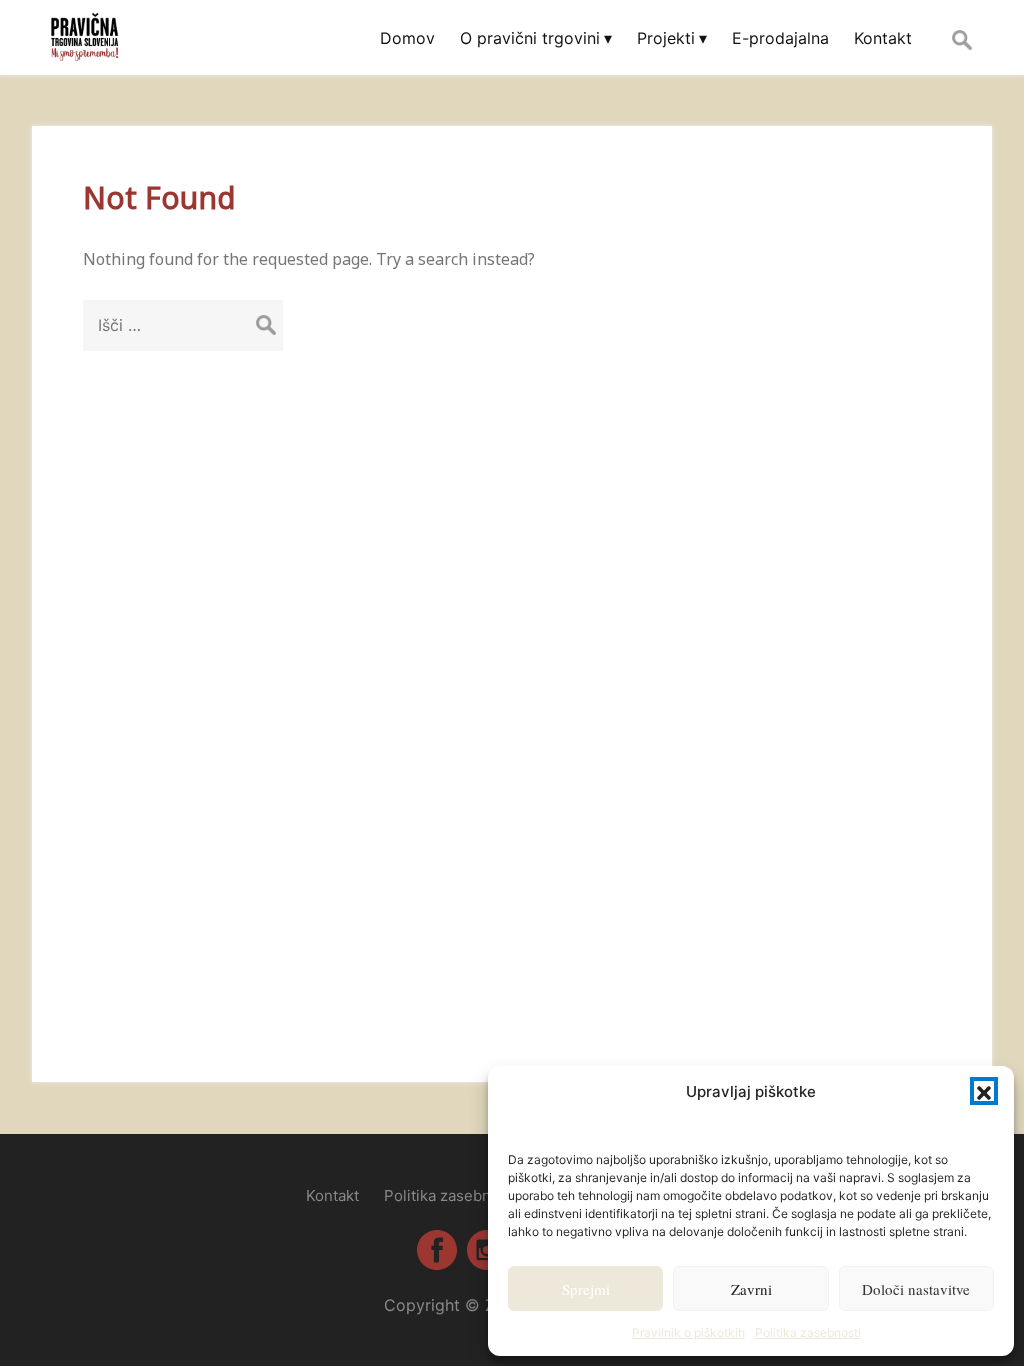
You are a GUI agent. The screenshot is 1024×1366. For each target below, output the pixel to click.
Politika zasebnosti (808, 1332)
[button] (984, 1091)
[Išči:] (183, 325)
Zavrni (751, 1289)
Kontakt (332, 1195)
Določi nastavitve (916, 1289)
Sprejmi (586, 1289)
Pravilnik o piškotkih (688, 1332)
